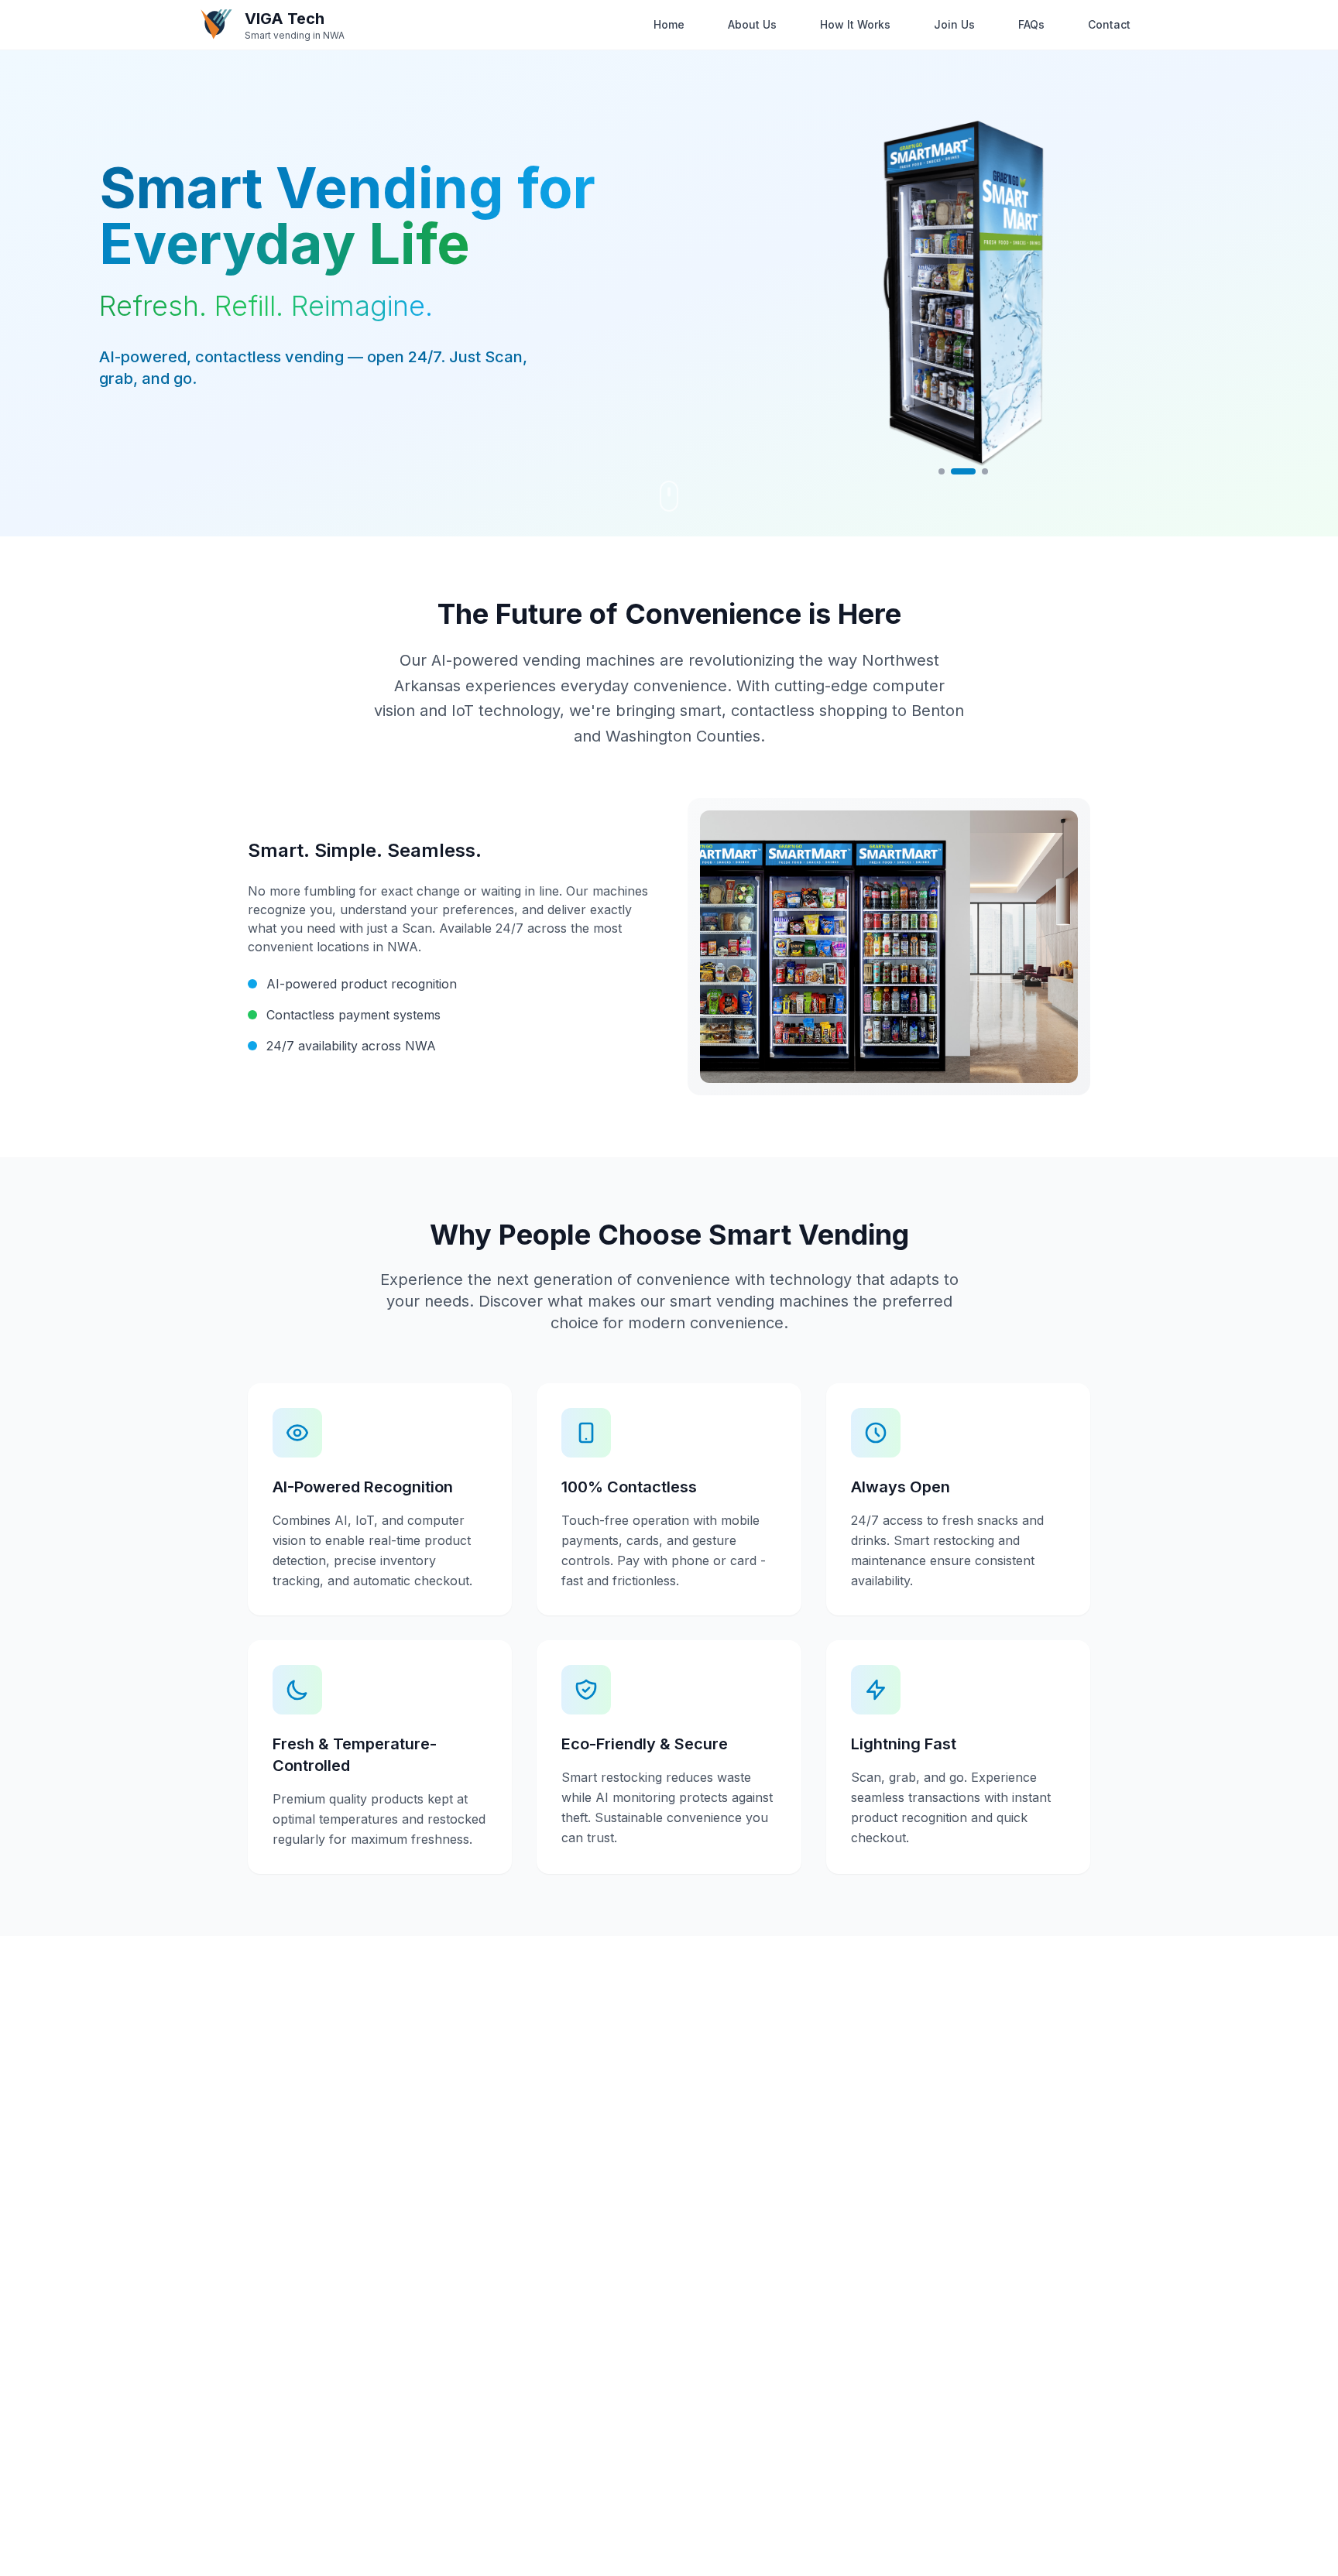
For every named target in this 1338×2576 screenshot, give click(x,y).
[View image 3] (985, 471)
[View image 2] (963, 471)
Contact (1109, 24)
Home (669, 24)
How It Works (855, 24)
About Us (752, 24)
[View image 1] (942, 471)
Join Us (954, 24)
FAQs (1031, 24)
